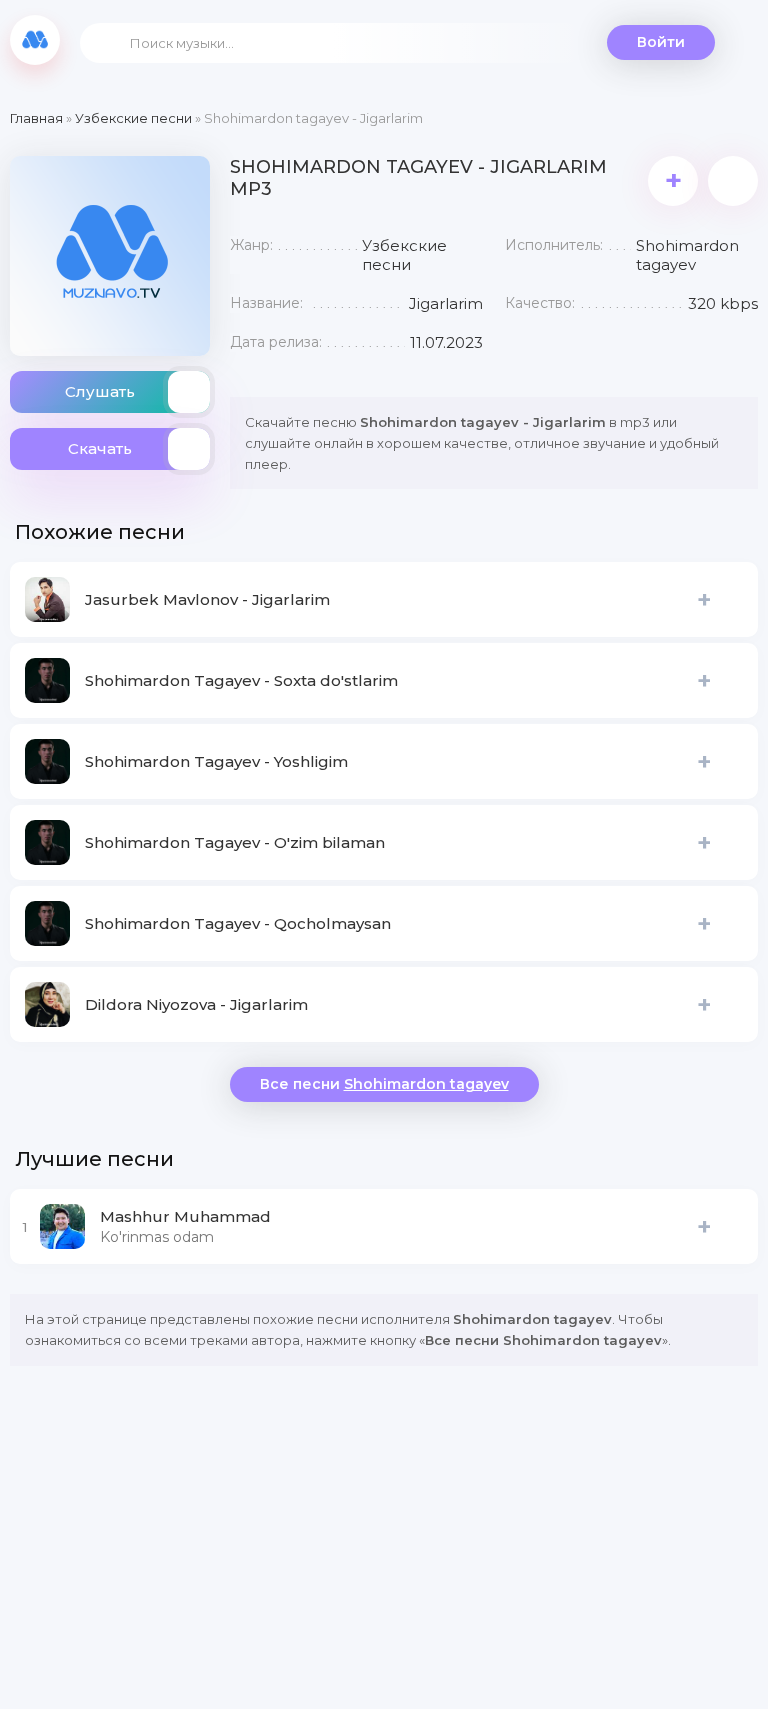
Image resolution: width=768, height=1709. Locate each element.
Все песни (384, 1084)
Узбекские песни (133, 118)
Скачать (100, 448)
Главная (36, 118)
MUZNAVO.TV (35, 40)
